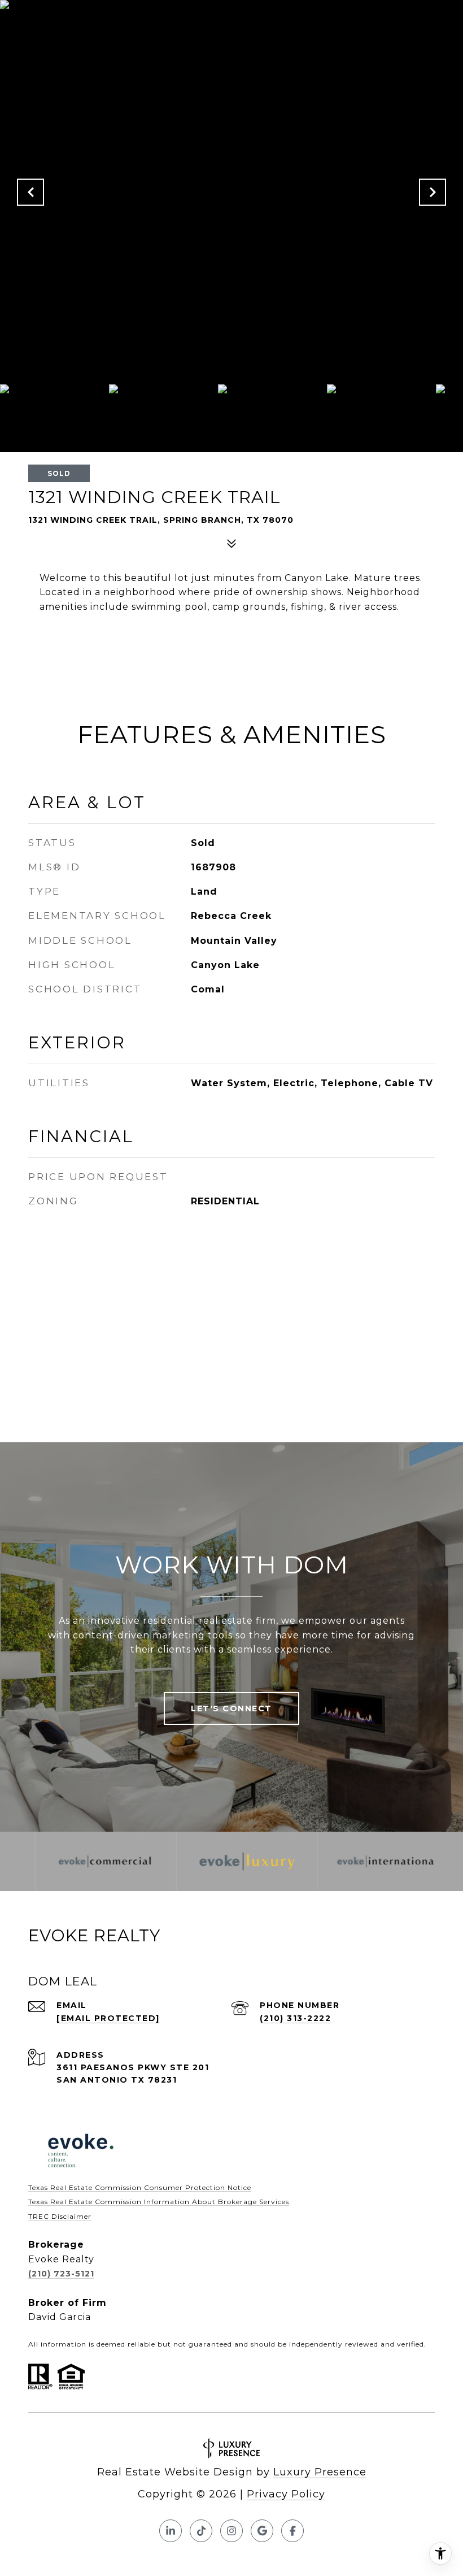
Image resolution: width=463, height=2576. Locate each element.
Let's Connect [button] (231, 1708)
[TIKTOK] (201, 2531)
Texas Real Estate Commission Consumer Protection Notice (140, 2187)
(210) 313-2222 (295, 2018)
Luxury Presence (320, 2472)
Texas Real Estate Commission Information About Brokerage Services (159, 2202)
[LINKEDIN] (171, 2531)
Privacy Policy (286, 2494)
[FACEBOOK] (292, 2531)
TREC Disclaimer (60, 2216)
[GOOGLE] (262, 2531)
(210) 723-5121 (61, 2274)
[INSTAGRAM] (231, 2531)
